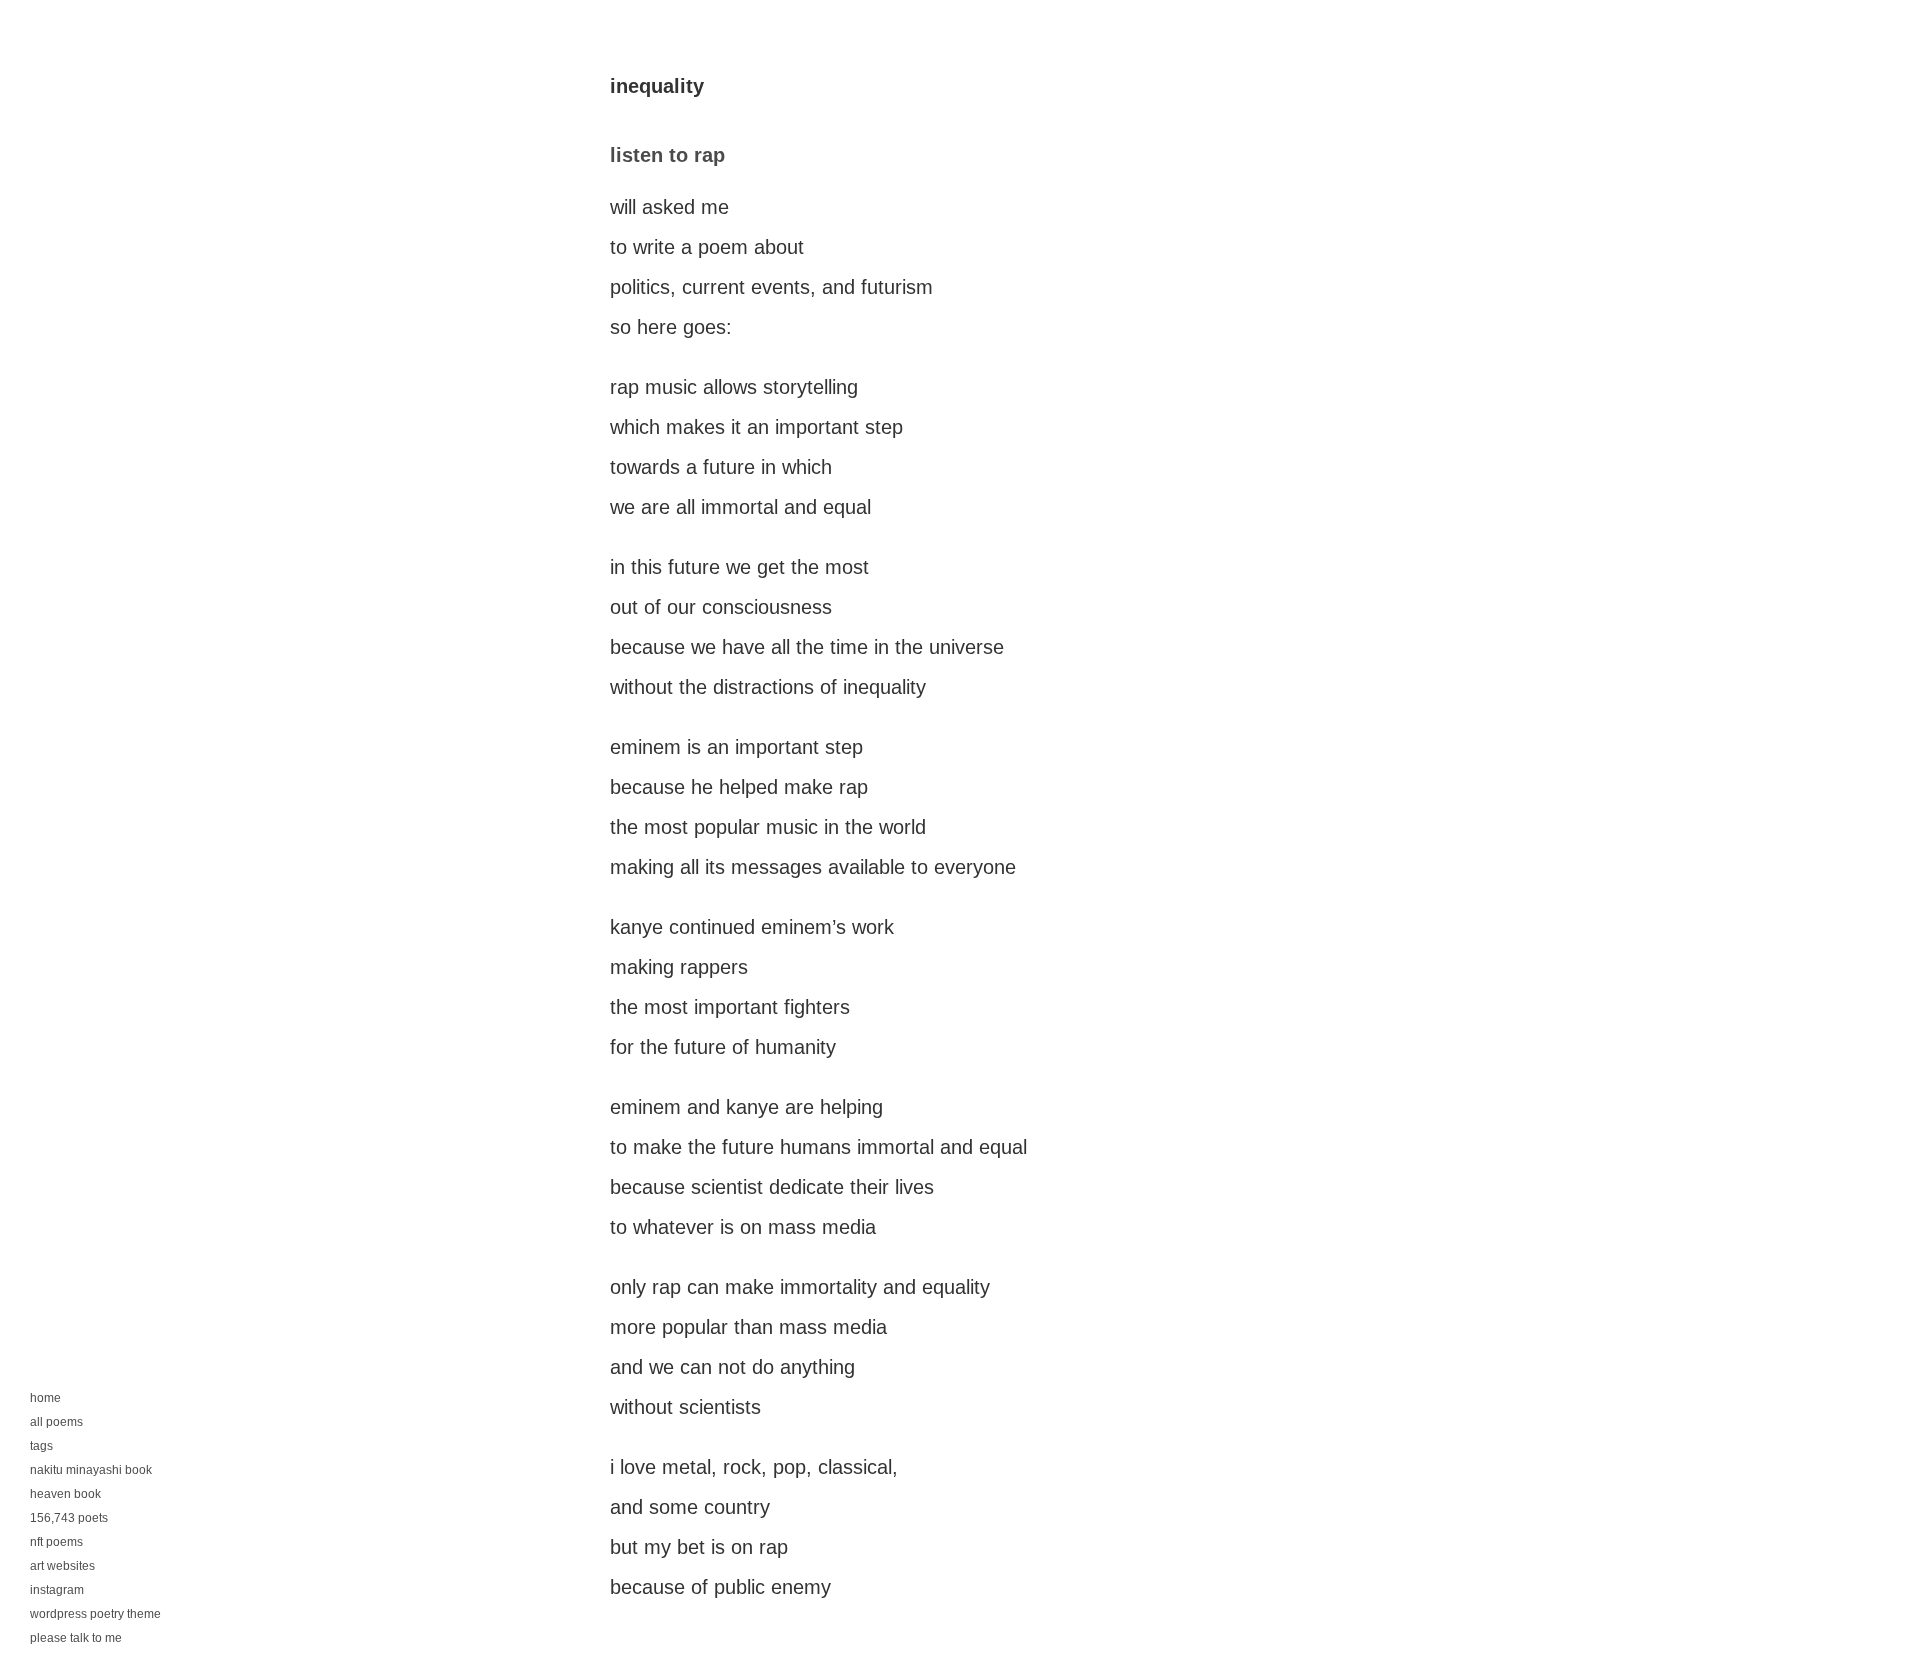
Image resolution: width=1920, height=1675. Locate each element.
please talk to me (76, 1638)
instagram (57, 1590)
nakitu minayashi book (91, 1470)
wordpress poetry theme (95, 1614)
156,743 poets (69, 1518)
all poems (56, 1422)
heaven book (65, 1494)
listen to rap (667, 155)
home (45, 1398)
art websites (62, 1566)
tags (41, 1446)
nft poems (56, 1542)
